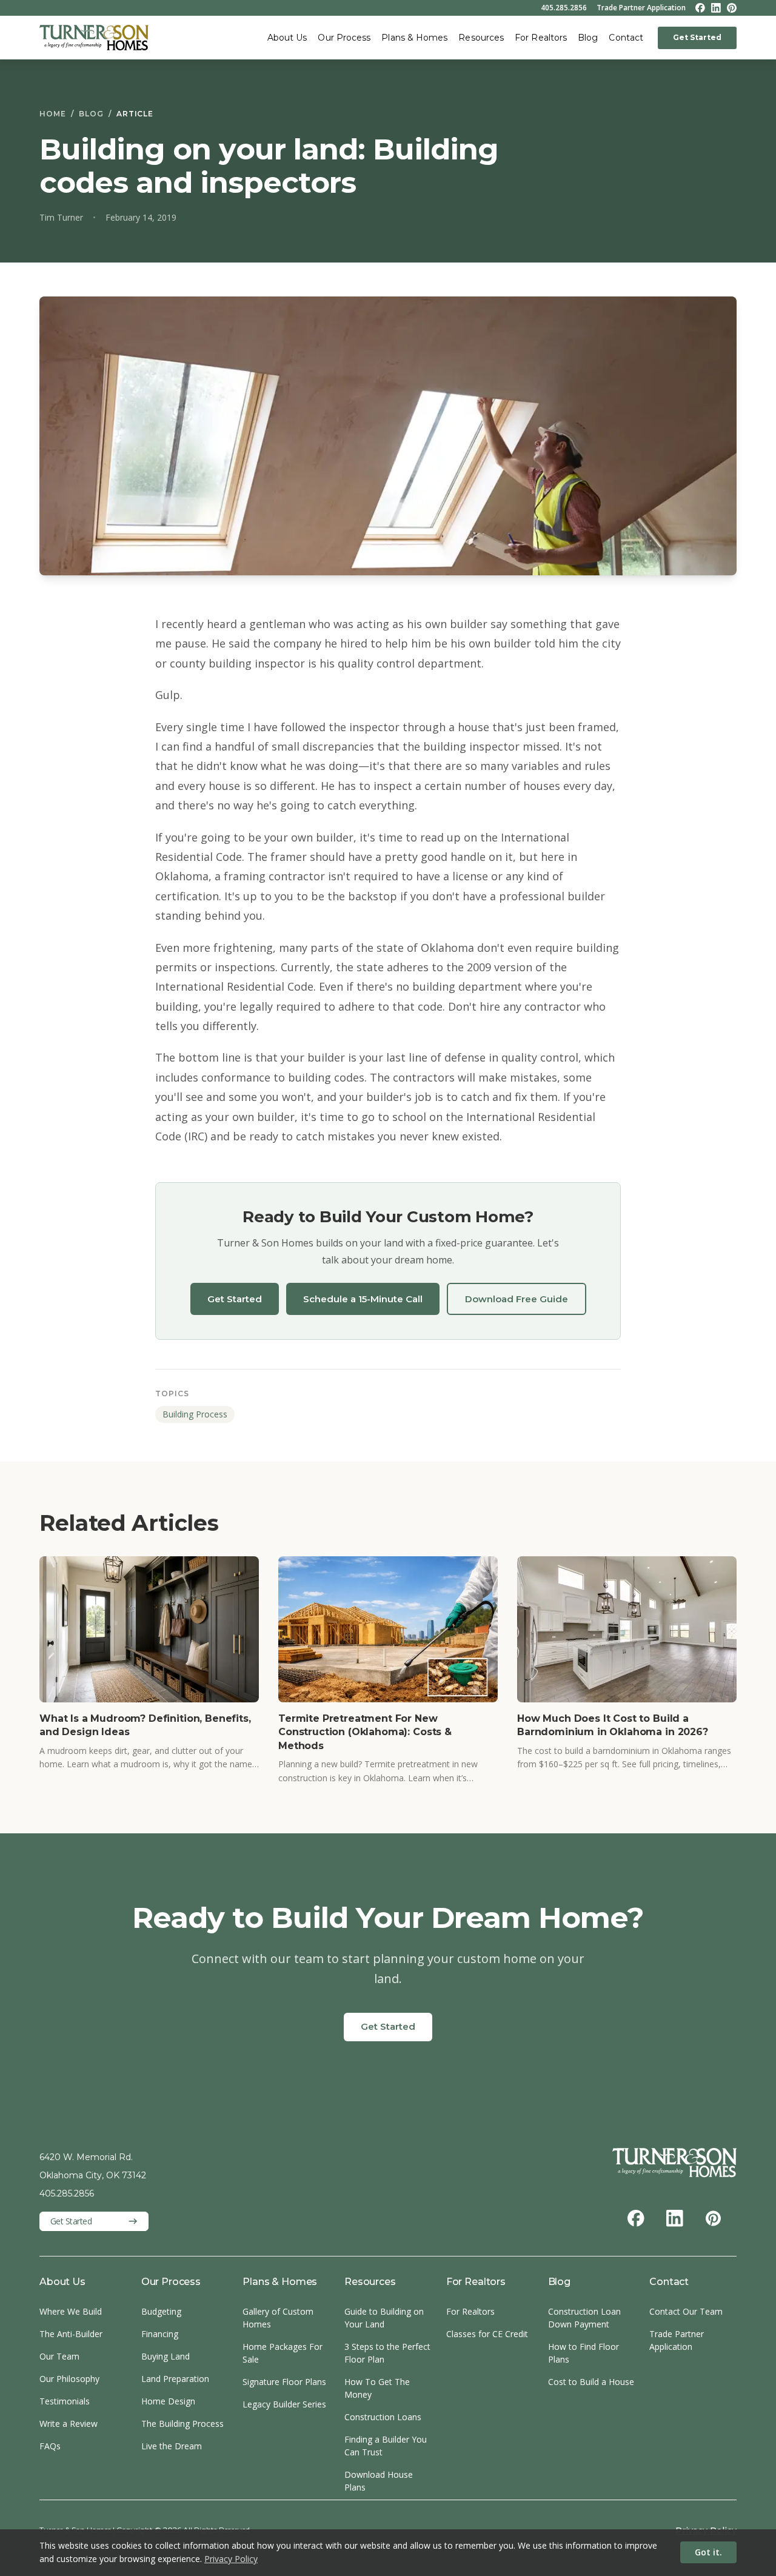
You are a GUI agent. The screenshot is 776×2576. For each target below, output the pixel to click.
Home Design (168, 2401)
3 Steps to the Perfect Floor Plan (387, 2353)
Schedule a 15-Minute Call (363, 1299)
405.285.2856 (564, 8)
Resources (481, 38)
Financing (160, 2334)
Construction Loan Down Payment (584, 2318)
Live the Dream (172, 2446)
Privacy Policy (231, 2559)
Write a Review (69, 2424)
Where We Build (71, 2311)
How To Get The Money (377, 2388)
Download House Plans (379, 2481)
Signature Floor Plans (284, 2382)
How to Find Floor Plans (584, 2353)
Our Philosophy (69, 2379)
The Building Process (182, 2424)
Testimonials (65, 2401)
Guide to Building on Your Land (384, 2318)
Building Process (195, 1414)
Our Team (59, 2356)
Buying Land (166, 2356)
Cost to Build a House (591, 2382)
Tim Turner (61, 217)
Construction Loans (383, 2417)
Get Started (697, 37)
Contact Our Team (686, 2311)
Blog (588, 38)
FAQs (50, 2446)
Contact (626, 38)
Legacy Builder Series (284, 2404)
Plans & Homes (414, 38)
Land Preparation (175, 2379)
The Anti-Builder (71, 2334)
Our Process (344, 38)
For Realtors (541, 38)
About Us (287, 38)
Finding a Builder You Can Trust (386, 2446)
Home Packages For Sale (283, 2353)
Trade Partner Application (641, 8)
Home (53, 114)
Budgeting (161, 2311)
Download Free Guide (517, 1299)
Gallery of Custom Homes (278, 2318)
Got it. (708, 2552)
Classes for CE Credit (487, 2334)
